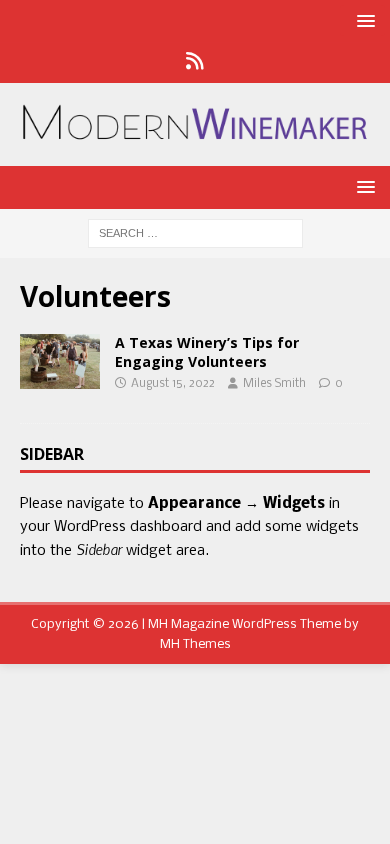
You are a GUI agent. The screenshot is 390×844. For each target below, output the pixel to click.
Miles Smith (274, 384)
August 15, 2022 (173, 384)
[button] (362, 20)
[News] (195, 63)
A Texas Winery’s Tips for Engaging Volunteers (207, 351)
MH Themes (195, 644)
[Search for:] (195, 234)
